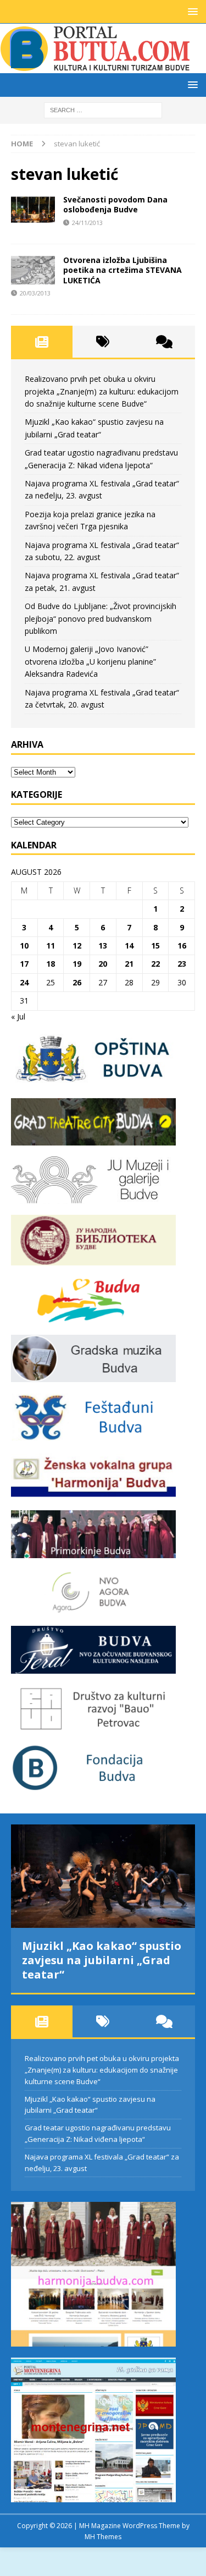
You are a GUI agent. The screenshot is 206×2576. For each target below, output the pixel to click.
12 (77, 946)
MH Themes (103, 2537)
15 (155, 946)
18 (51, 964)
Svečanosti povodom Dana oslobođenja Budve (115, 204)
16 (182, 946)
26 (77, 982)
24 (24, 982)
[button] (191, 11)
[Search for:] (103, 109)
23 (182, 964)
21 (129, 964)
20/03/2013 (35, 293)
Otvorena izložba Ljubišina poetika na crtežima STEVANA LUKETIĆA (123, 270)
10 (24, 946)
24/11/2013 (87, 223)
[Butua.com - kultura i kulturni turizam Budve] (96, 67)
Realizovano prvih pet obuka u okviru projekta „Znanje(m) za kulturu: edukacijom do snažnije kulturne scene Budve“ (102, 391)
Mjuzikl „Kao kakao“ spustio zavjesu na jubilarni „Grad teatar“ (102, 1960)
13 (103, 946)
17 (24, 964)
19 (77, 964)
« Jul (18, 1016)
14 (129, 946)
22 (155, 964)
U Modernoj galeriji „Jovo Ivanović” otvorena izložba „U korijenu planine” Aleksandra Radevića (90, 661)
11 (51, 946)
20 (103, 964)
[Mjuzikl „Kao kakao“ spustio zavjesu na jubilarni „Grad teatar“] (103, 1876)
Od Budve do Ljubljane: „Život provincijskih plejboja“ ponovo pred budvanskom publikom (101, 618)
